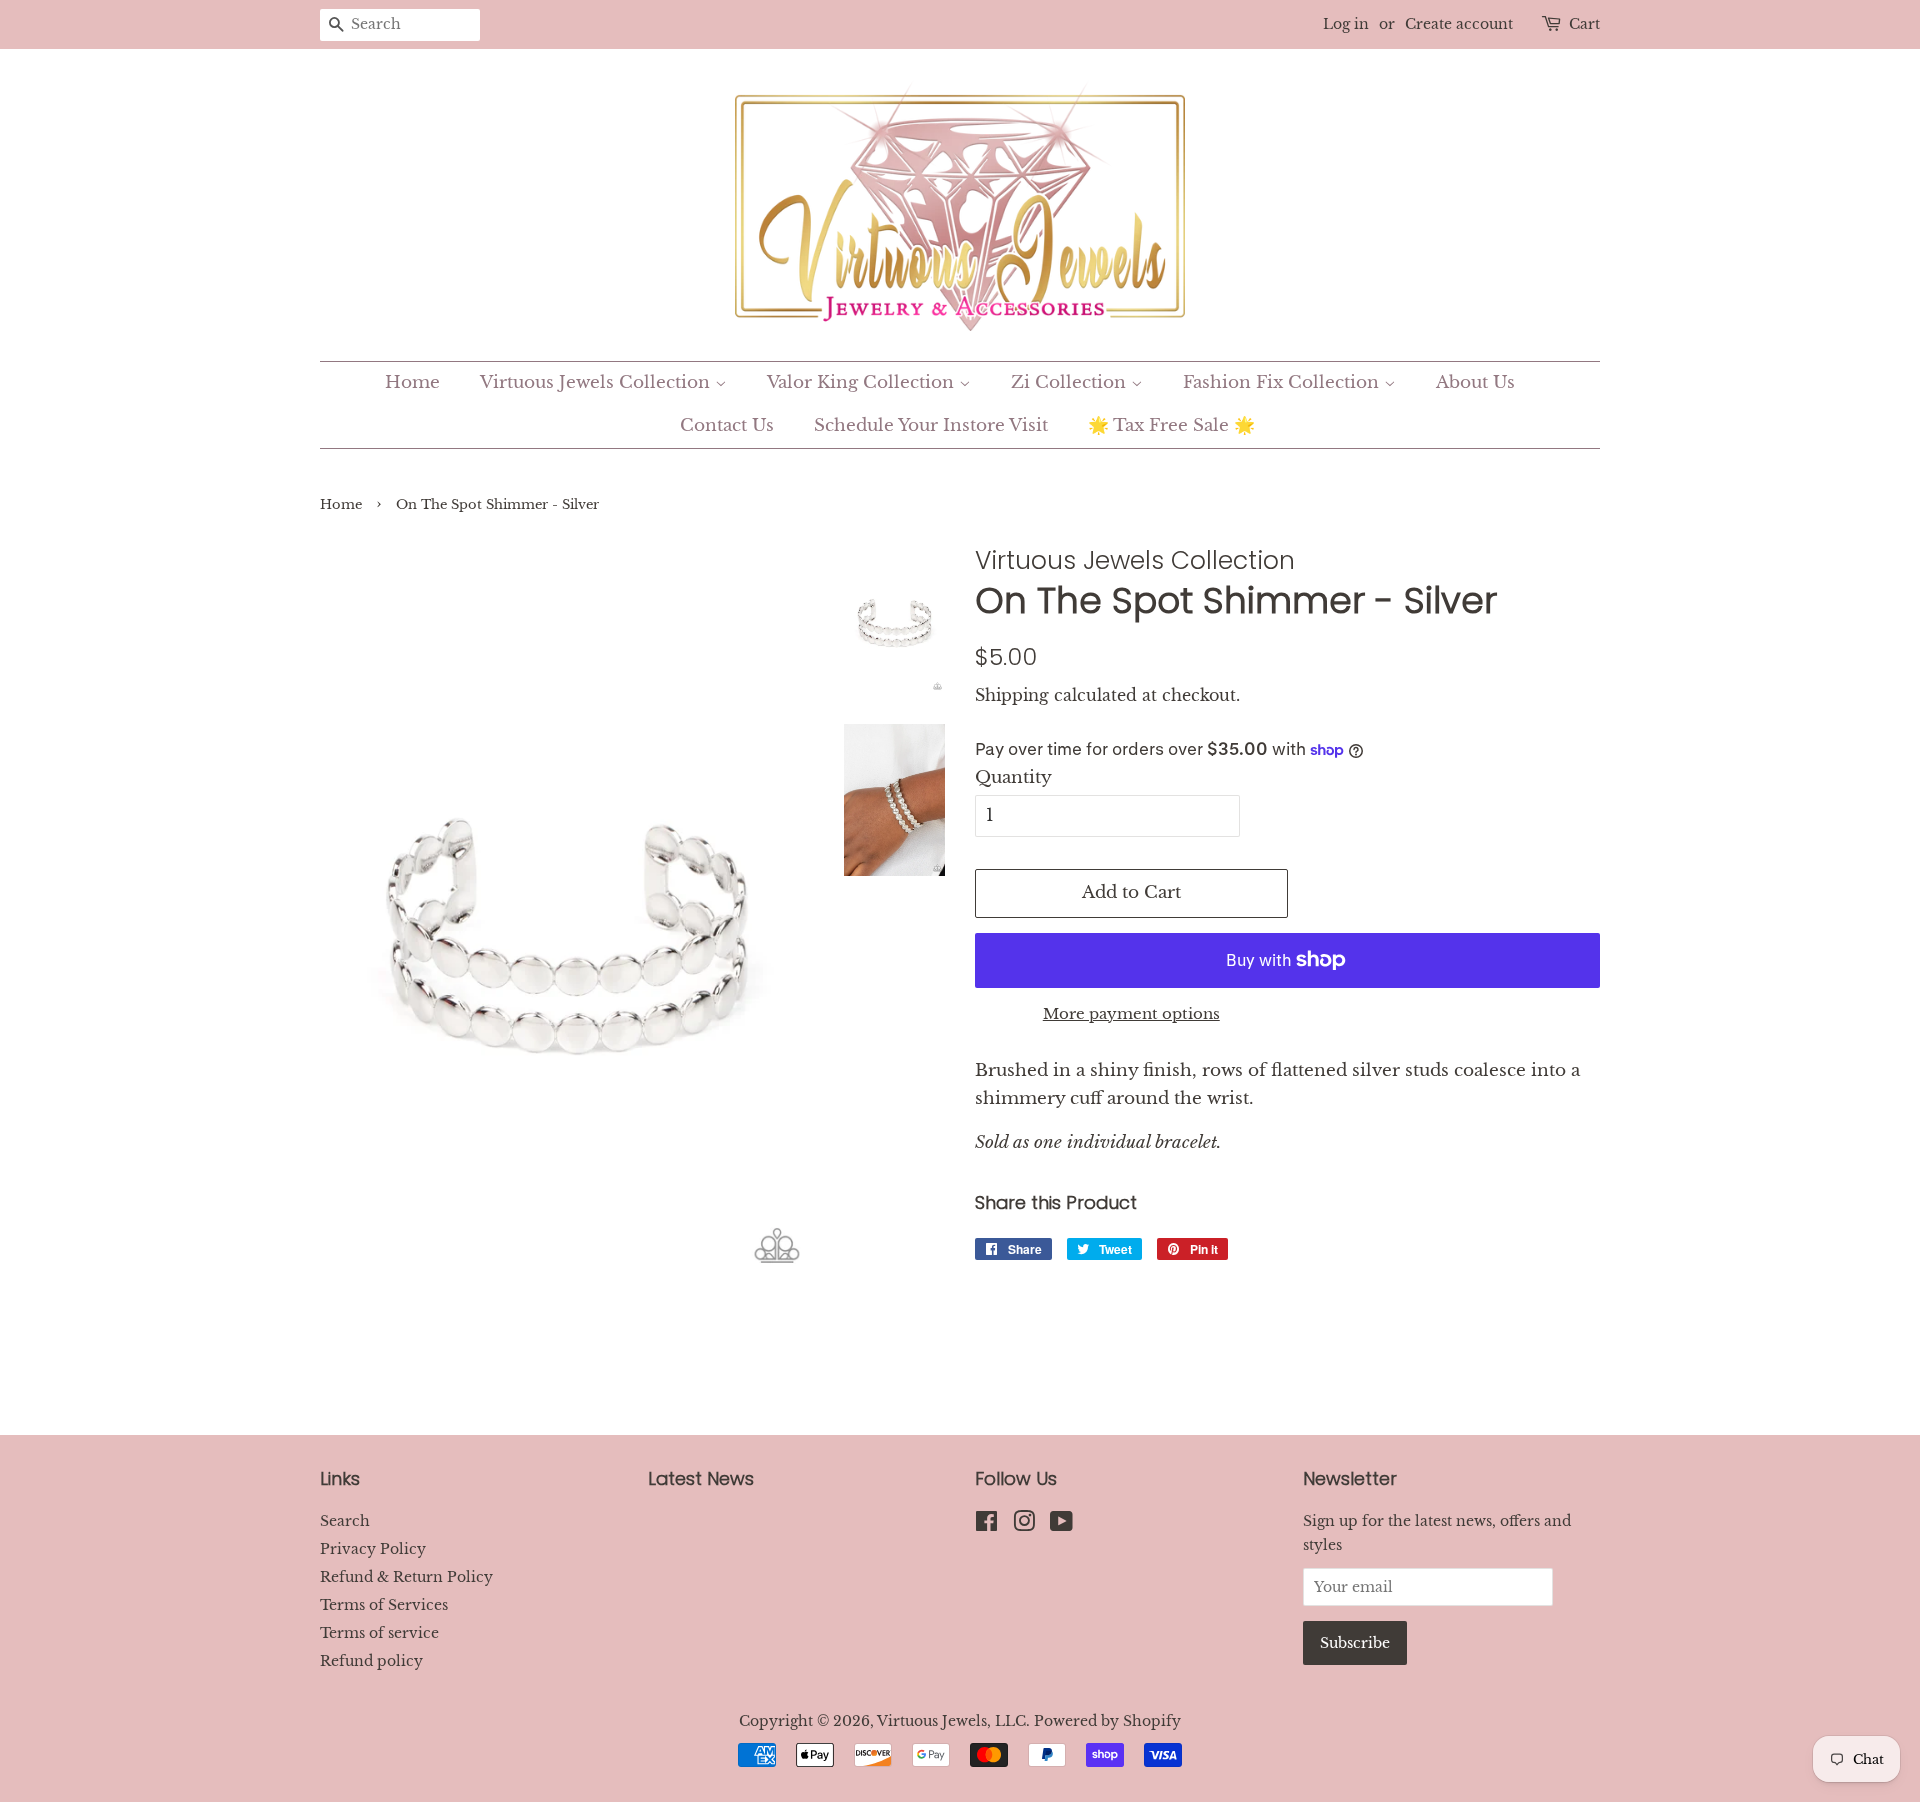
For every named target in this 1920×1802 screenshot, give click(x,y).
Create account (1459, 24)
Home (412, 382)
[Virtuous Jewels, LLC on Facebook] (986, 1525)
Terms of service (379, 1633)
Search (345, 1521)
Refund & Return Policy (406, 1577)
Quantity (1013, 777)
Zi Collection (1071, 382)
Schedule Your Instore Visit (931, 425)
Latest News (701, 1478)
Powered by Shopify (1107, 1721)
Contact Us (727, 425)
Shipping (1012, 695)
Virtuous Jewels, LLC (951, 1721)
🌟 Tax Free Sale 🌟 (1171, 425)
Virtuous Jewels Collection (597, 382)
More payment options (1131, 1013)
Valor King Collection (863, 382)
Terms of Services (384, 1605)
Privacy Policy (373, 1549)
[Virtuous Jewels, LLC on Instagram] (1024, 1525)
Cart (1584, 24)
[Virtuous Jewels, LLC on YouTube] (1061, 1525)
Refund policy (371, 1661)
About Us (1475, 382)
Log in (1346, 24)
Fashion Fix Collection (1283, 382)
